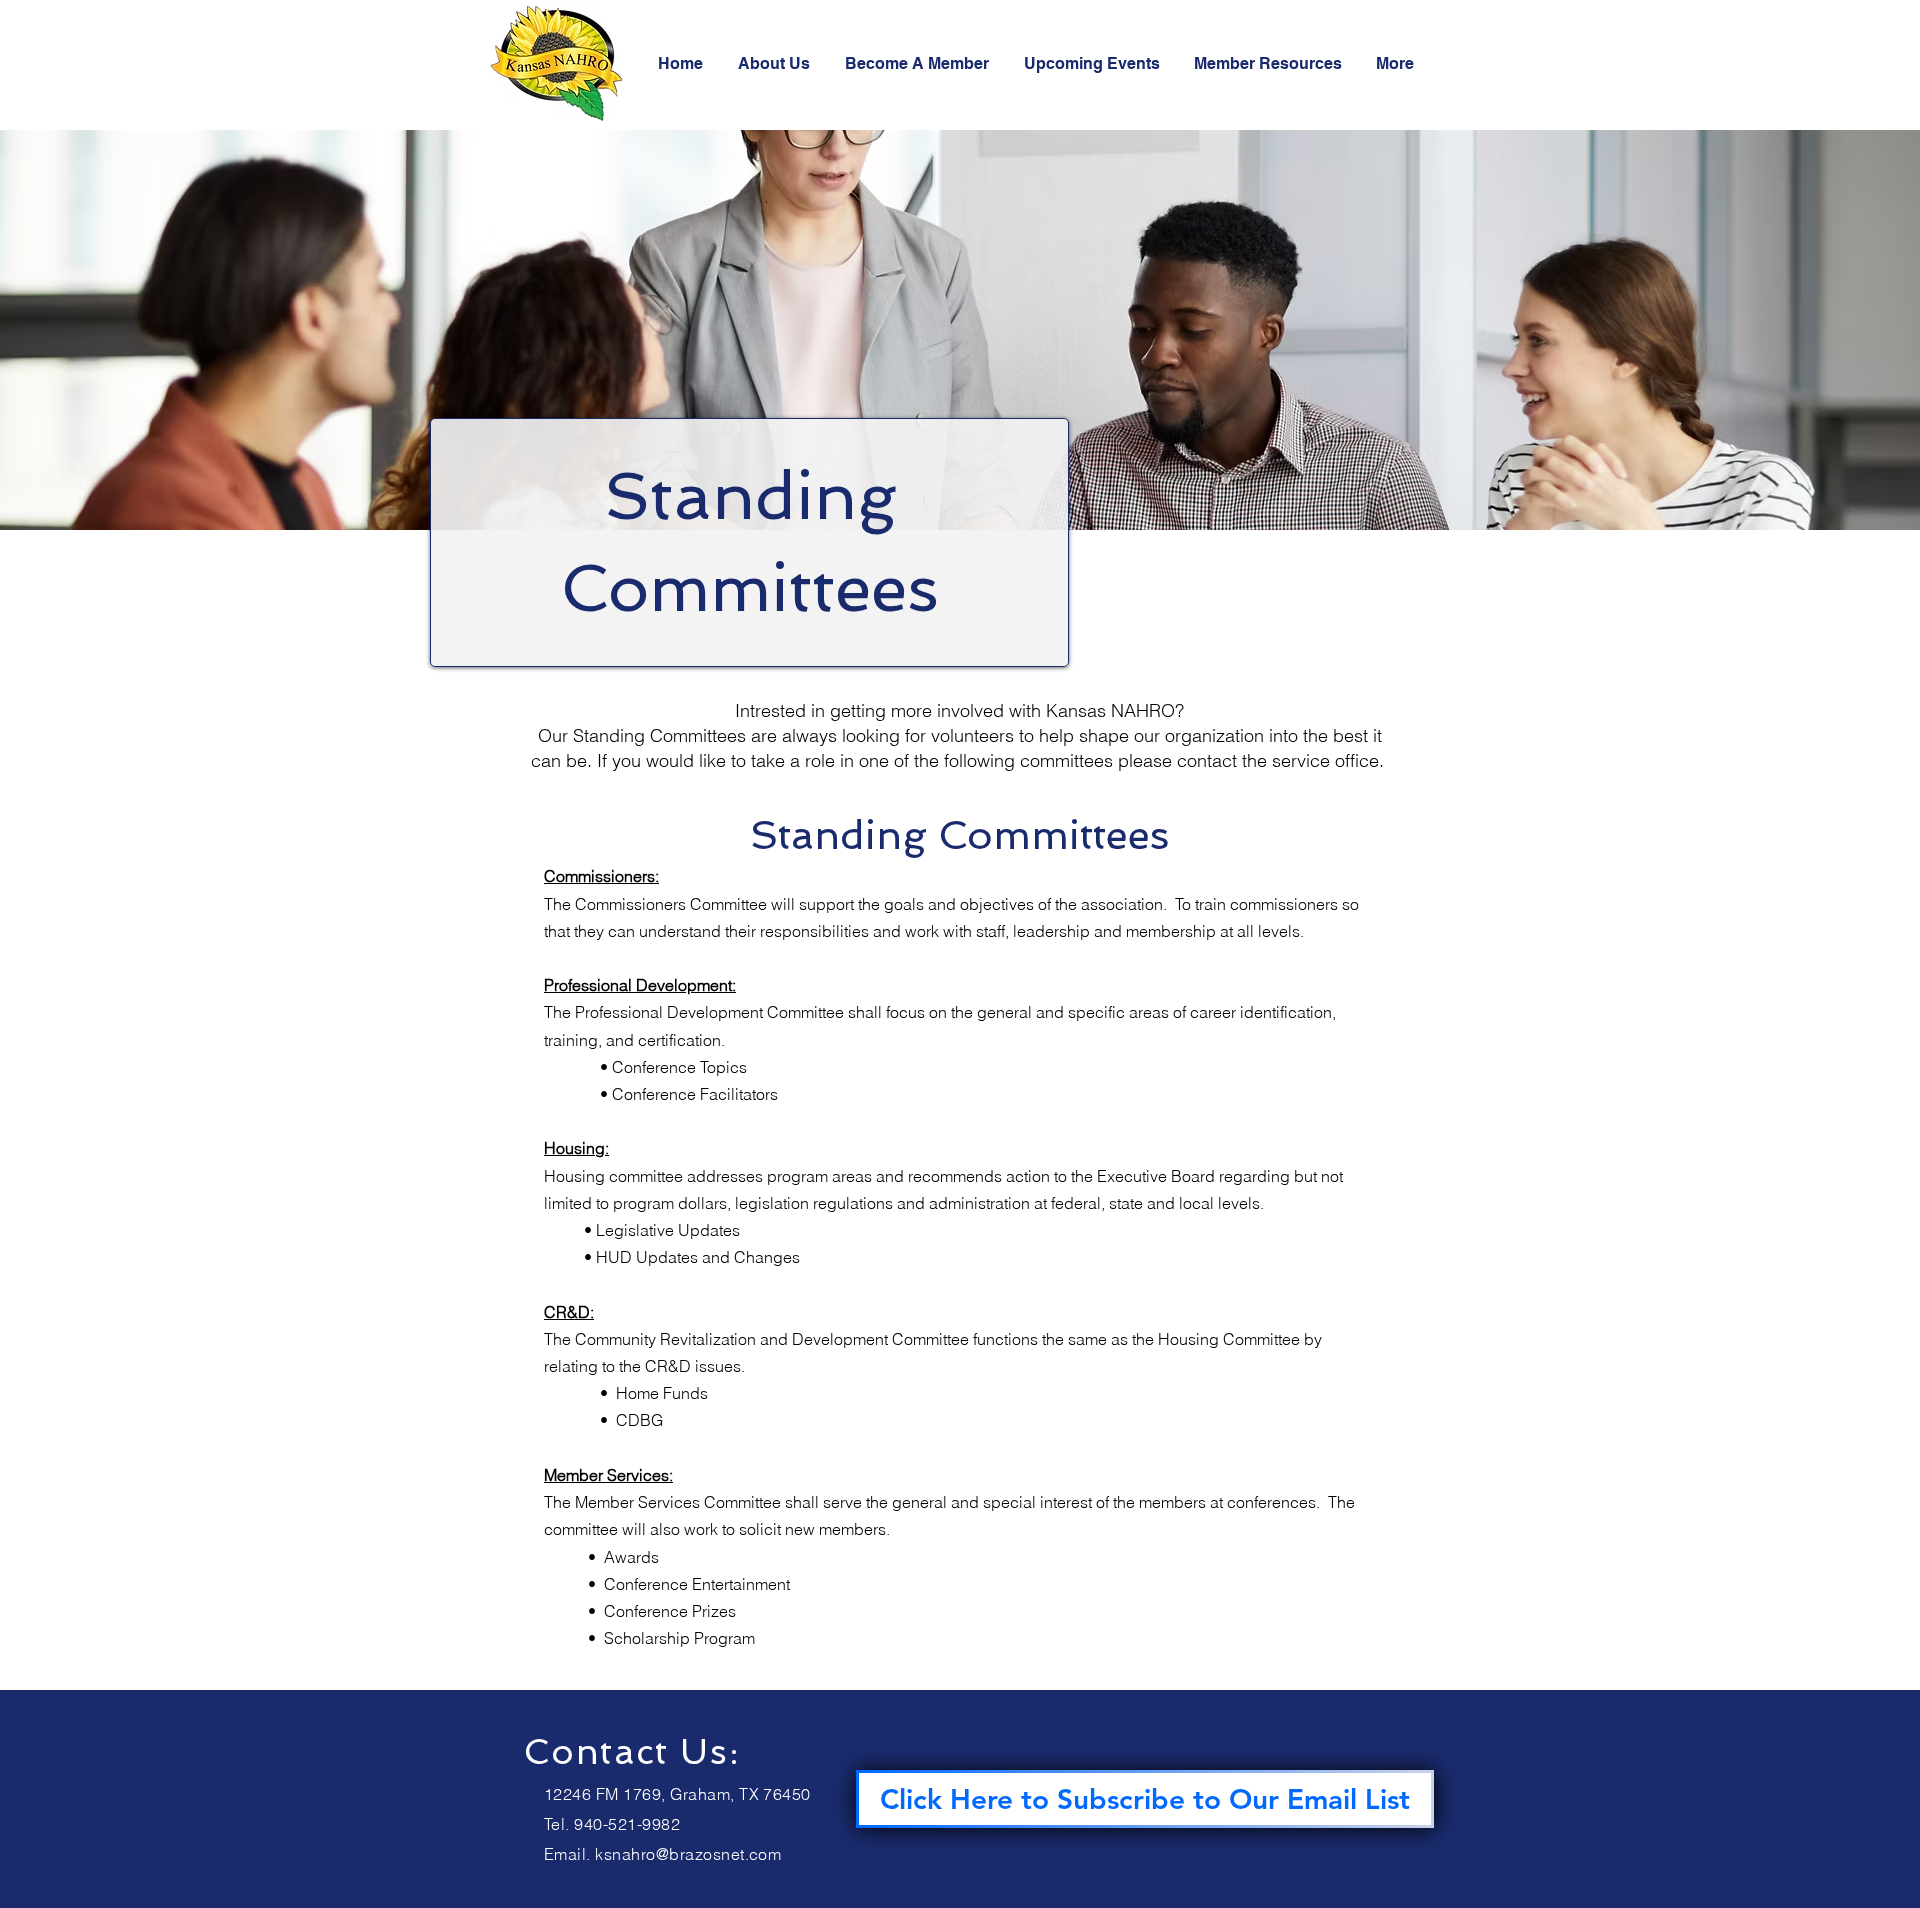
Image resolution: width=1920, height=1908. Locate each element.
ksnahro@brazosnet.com (688, 1854)
